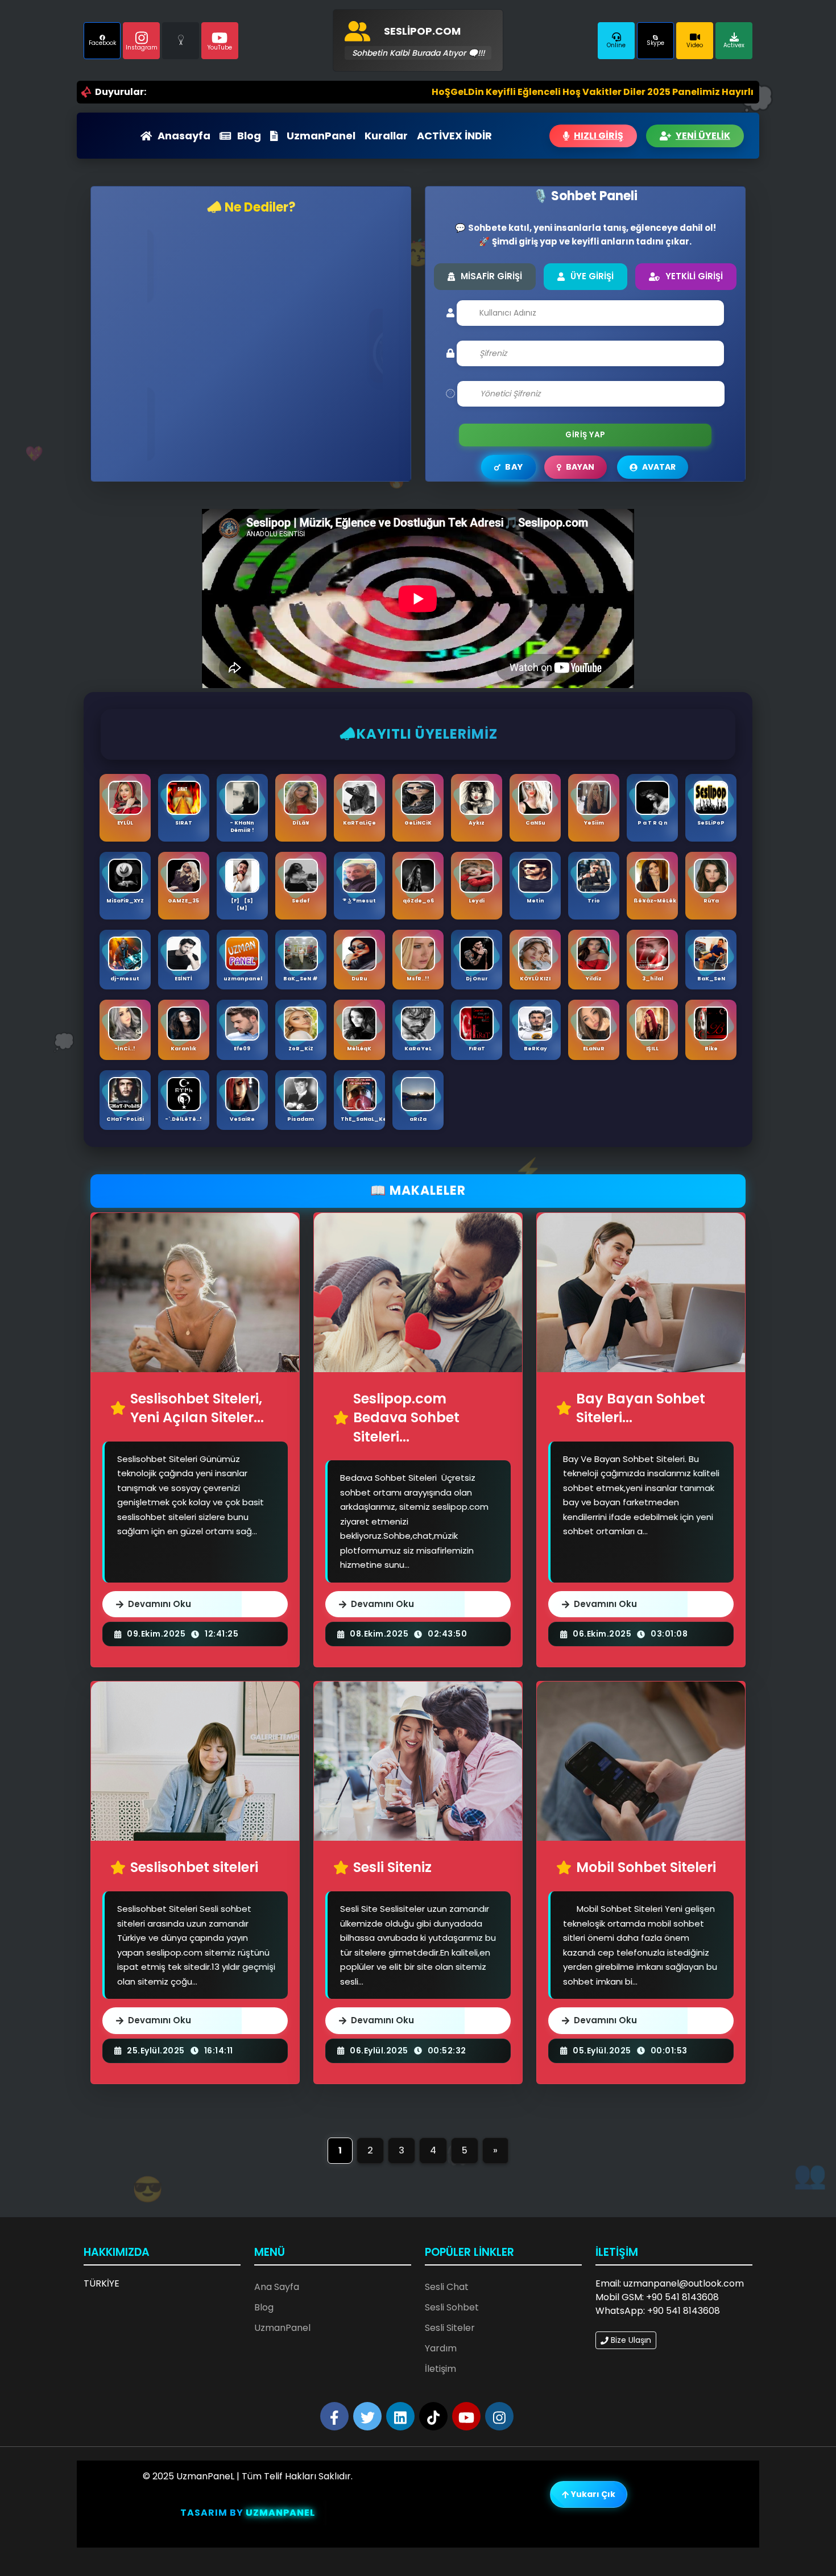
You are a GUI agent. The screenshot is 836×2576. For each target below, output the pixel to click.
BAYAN (580, 467)
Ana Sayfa (277, 2287)
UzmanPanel (321, 136)
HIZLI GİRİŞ (599, 136)
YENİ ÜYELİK (703, 136)
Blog (249, 136)
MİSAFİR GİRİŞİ (491, 276)
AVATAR (659, 467)
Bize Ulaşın (630, 2340)
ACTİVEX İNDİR (454, 136)
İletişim (440, 2369)
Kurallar (386, 136)
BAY (514, 467)
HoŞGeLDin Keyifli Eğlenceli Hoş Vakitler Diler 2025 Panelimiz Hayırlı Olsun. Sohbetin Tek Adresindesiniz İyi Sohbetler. (551, 92)
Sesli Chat (447, 2287)
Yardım (441, 2348)
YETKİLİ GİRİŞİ (694, 276)
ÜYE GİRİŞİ (592, 276)
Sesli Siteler (450, 2328)
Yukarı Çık (592, 2494)
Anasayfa (184, 136)
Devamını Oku (160, 1604)
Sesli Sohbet (452, 2307)
